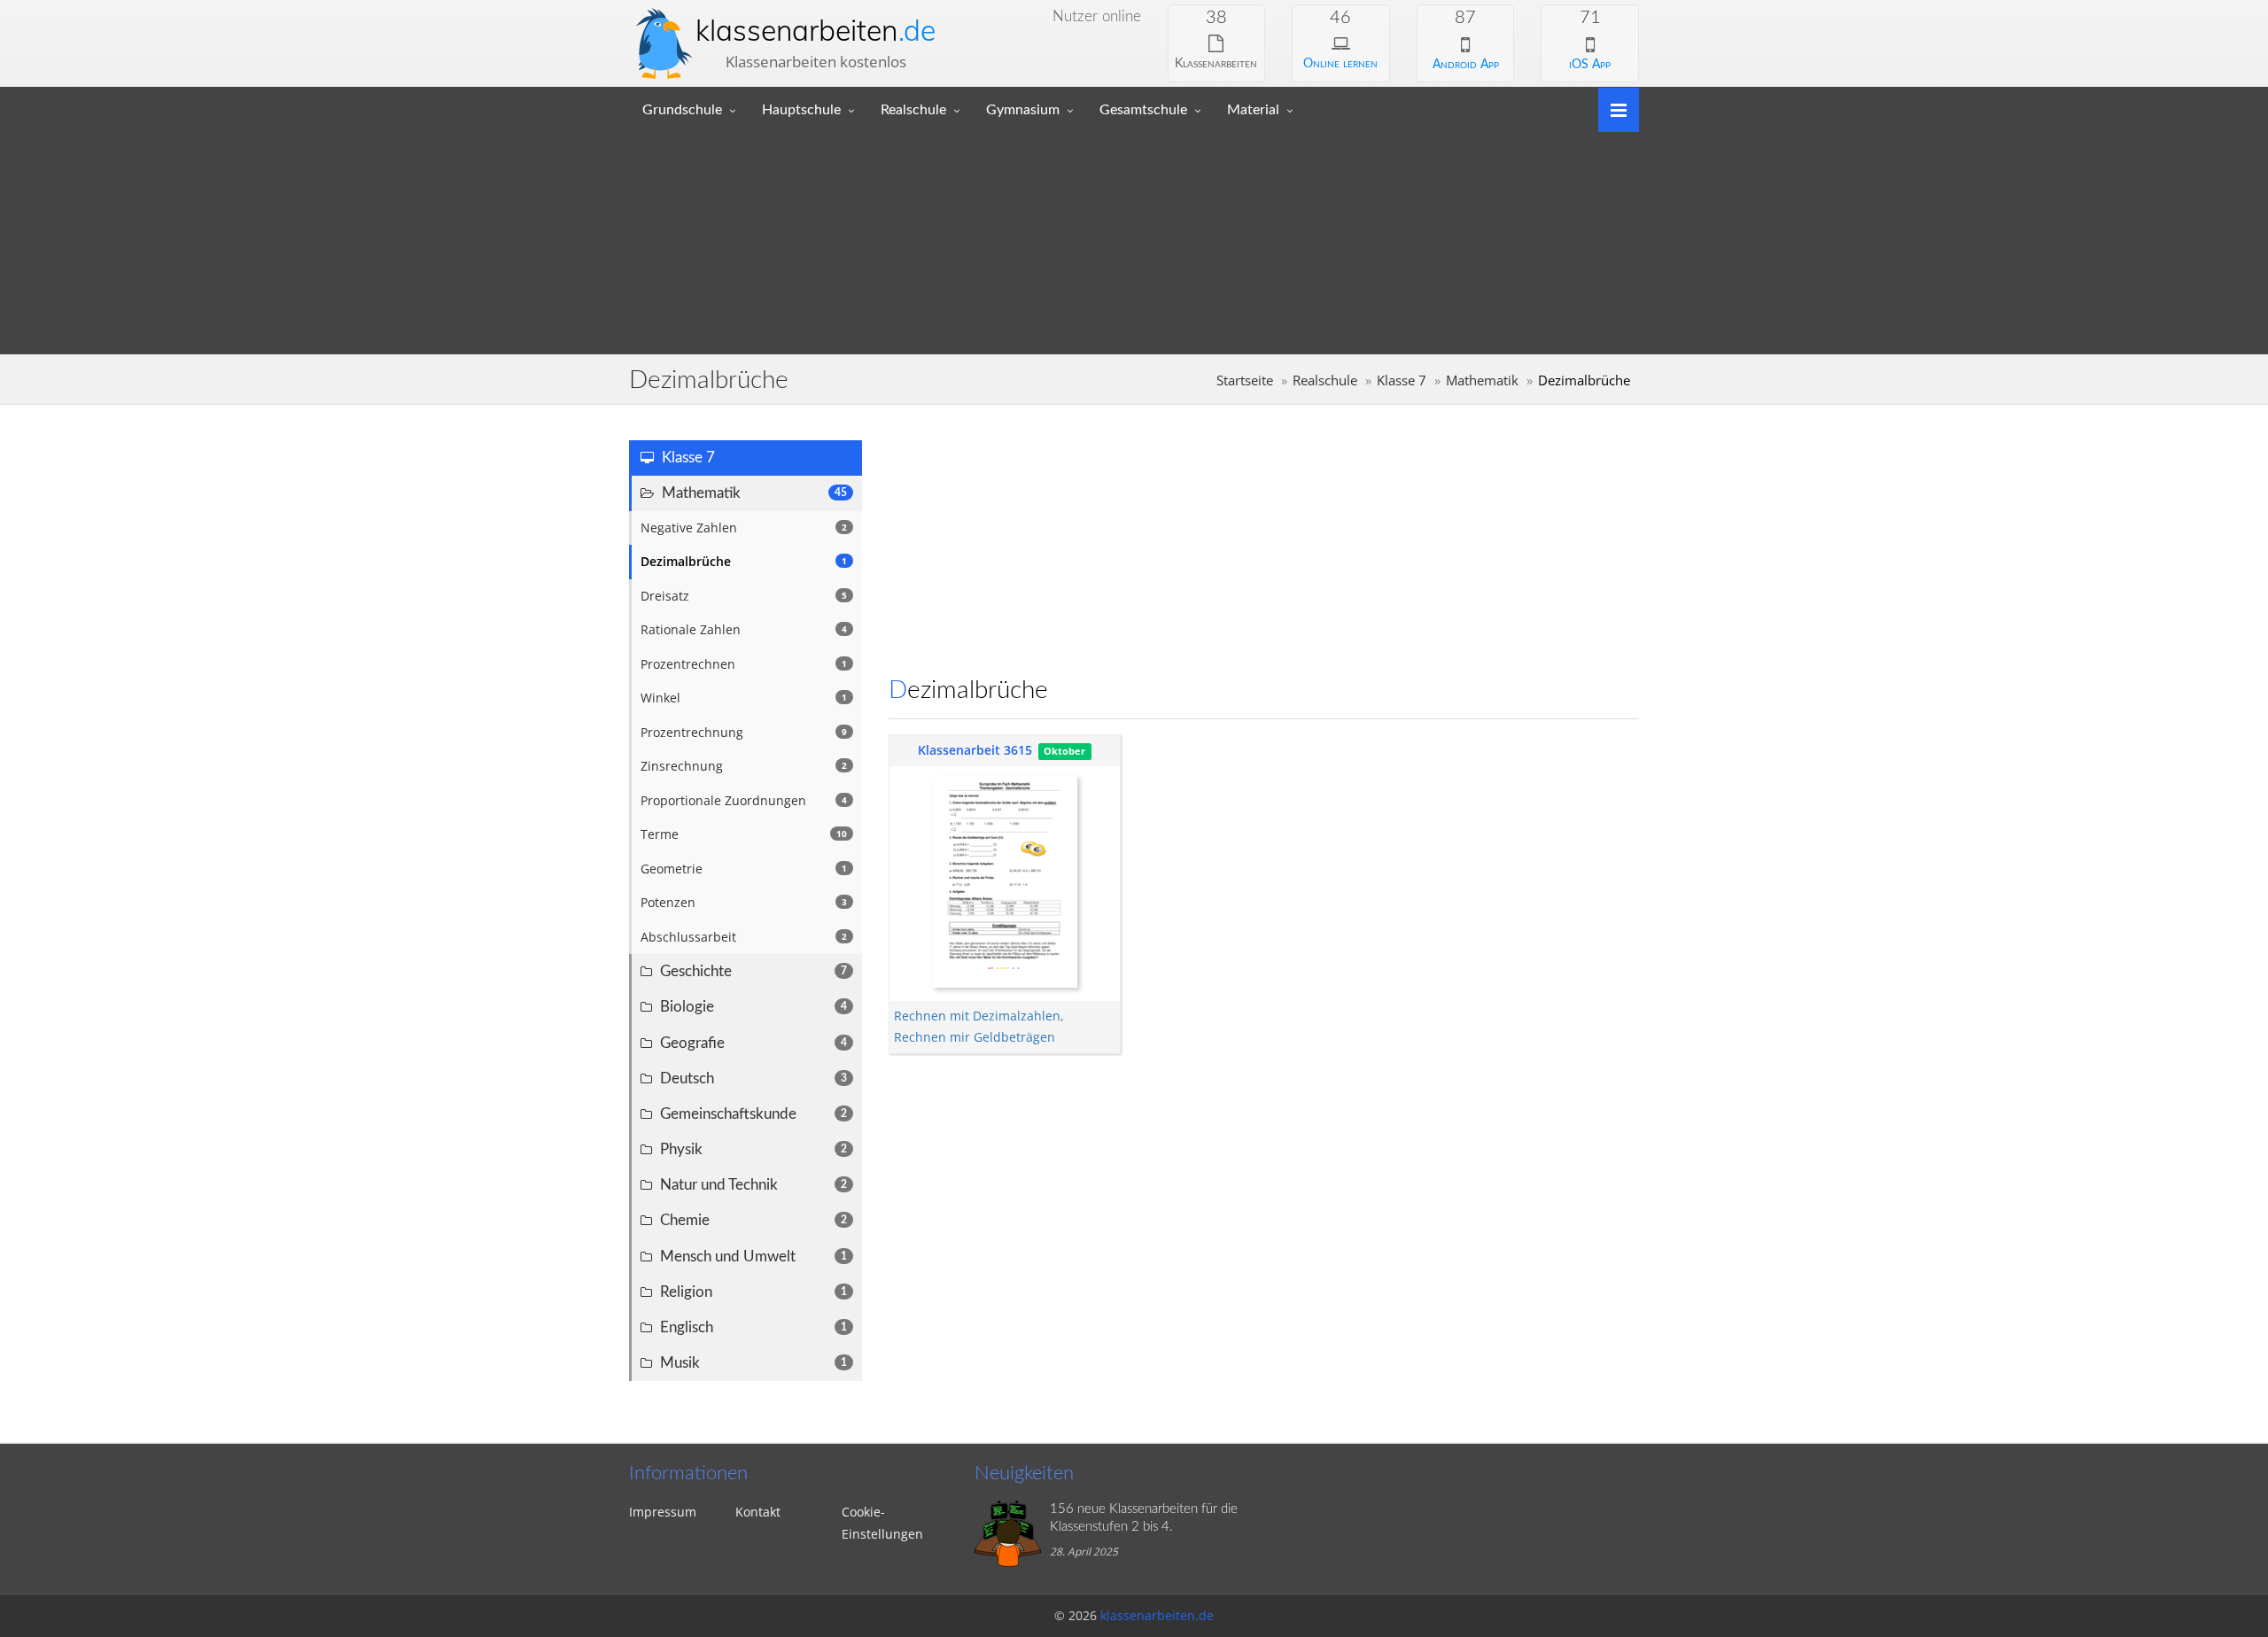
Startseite (1245, 380)
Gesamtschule (1143, 110)
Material (1253, 110)
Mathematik (1482, 380)
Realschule (913, 110)
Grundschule (682, 110)
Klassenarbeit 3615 (975, 750)
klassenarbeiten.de (1157, 1615)
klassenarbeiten (816, 30)
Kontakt (758, 1512)
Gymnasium (1023, 110)
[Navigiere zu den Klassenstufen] (1612, 109)
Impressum (663, 1512)
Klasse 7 (1402, 380)
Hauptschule (801, 110)
